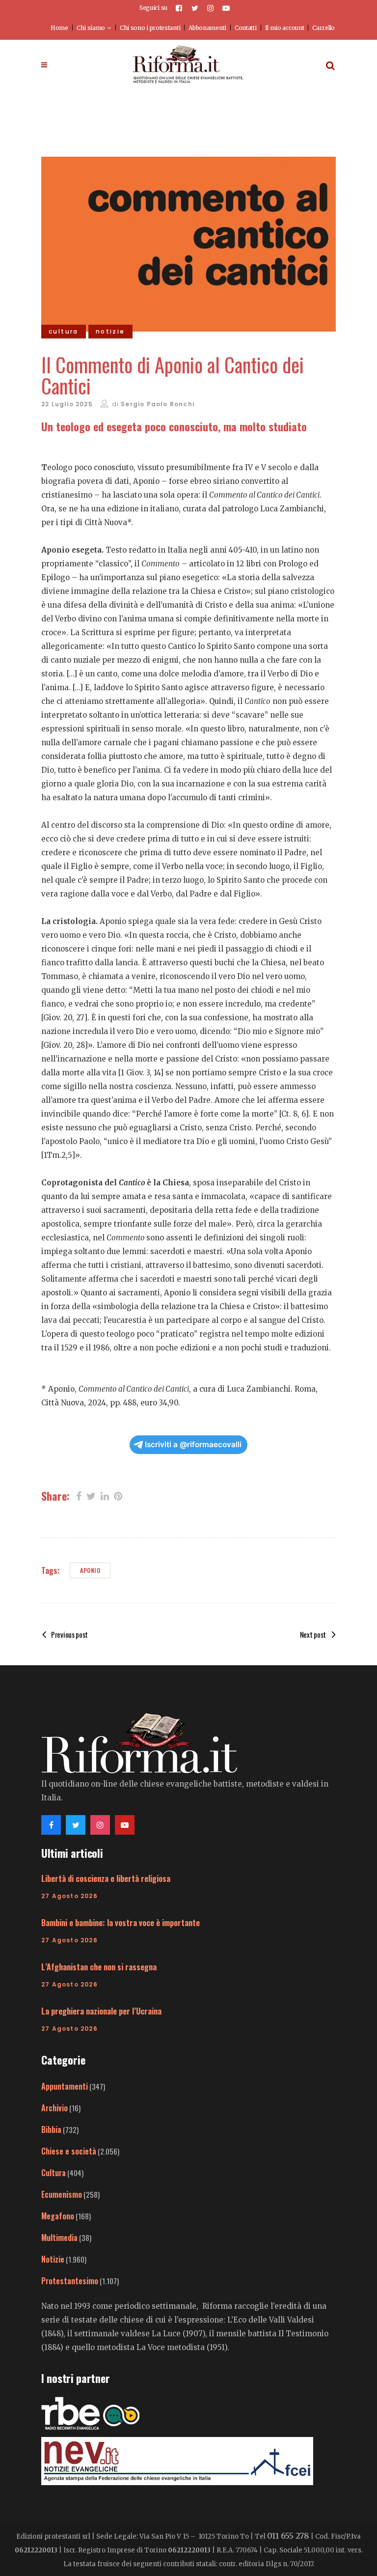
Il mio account (285, 28)
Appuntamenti (65, 2086)
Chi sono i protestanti (150, 28)
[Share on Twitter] (91, 1495)
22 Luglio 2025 (67, 404)
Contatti (246, 28)
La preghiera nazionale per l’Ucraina (101, 2011)
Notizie (53, 2259)
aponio (90, 1570)
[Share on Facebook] (79, 1495)
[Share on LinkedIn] (105, 1495)
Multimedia (59, 2238)
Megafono (58, 2216)
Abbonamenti (207, 28)
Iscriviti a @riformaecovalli (193, 1444)
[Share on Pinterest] (118, 1495)
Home (59, 28)
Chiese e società (69, 2151)
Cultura (54, 2173)
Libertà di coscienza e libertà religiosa (106, 1878)
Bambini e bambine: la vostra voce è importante (121, 1923)
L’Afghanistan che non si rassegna (99, 1967)
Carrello (323, 28)
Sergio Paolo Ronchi (158, 404)
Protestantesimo (70, 2281)
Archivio (54, 2108)
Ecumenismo (62, 2194)
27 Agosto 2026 (69, 1896)
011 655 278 (288, 2536)
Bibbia (51, 2129)
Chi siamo (91, 28)
